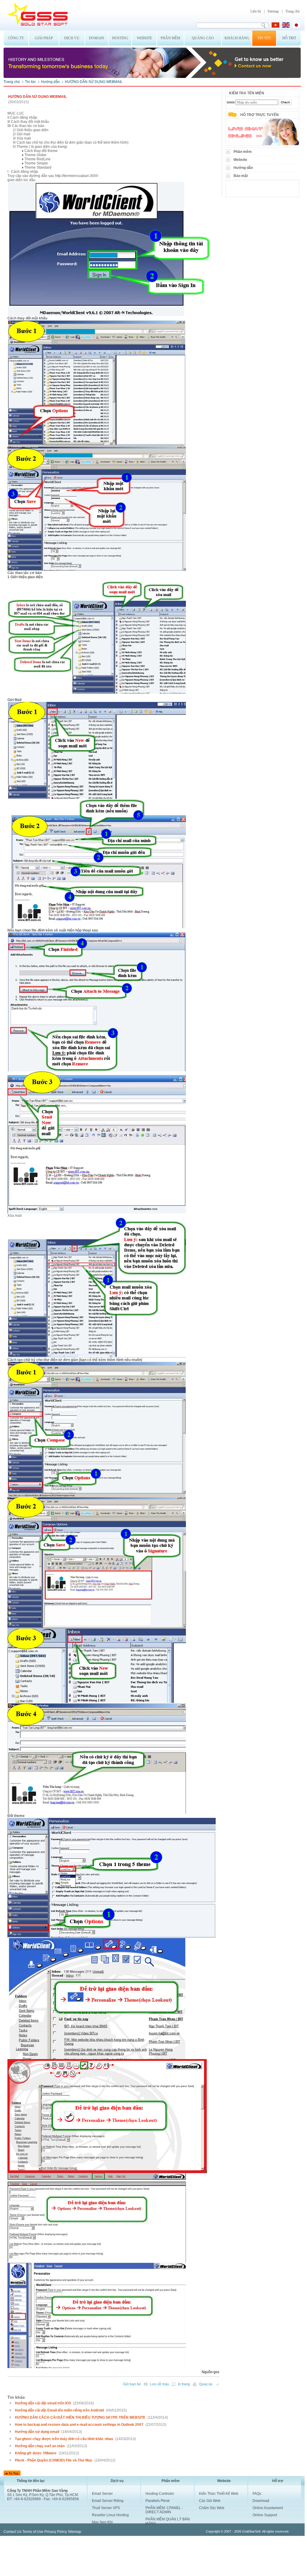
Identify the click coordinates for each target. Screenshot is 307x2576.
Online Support (265, 2515)
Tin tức (264, 38)
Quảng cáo (203, 38)
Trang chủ (292, 11)
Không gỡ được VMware (36, 2453)
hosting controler (160, 2494)
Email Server (102, 2494)
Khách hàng (237, 38)
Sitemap (273, 11)
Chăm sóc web (212, 2508)
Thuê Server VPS (106, 2508)
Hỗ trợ (289, 38)
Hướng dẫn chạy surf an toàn (40, 2446)
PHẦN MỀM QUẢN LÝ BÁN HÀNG (168, 2521)
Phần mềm (170, 38)
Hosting (120, 38)
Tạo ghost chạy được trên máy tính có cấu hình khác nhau (64, 2439)
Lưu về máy (159, 2384)
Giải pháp (44, 38)
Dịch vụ (72, 38)
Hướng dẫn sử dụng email (37, 2432)
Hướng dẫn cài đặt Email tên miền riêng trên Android (59, 2410)
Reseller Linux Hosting (110, 2515)
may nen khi (102, 2522)
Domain (97, 38)
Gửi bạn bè (132, 2384)
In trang (184, 2384)
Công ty (16, 38)
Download (261, 2501)
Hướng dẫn (50, 82)
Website (144, 38)
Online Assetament (268, 2508)
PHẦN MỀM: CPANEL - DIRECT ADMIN (164, 2510)
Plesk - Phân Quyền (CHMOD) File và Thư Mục (54, 2460)
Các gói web (210, 2501)
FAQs (257, 2494)
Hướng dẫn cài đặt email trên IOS (43, 2403)
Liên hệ (256, 11)
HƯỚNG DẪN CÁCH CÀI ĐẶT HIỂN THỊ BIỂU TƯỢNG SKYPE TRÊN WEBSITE (80, 2417)
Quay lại (206, 2384)
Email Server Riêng (108, 2501)
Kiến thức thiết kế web (219, 2494)
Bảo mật (241, 176)
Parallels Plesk (158, 2501)
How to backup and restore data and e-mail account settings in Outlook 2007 (79, 2425)
